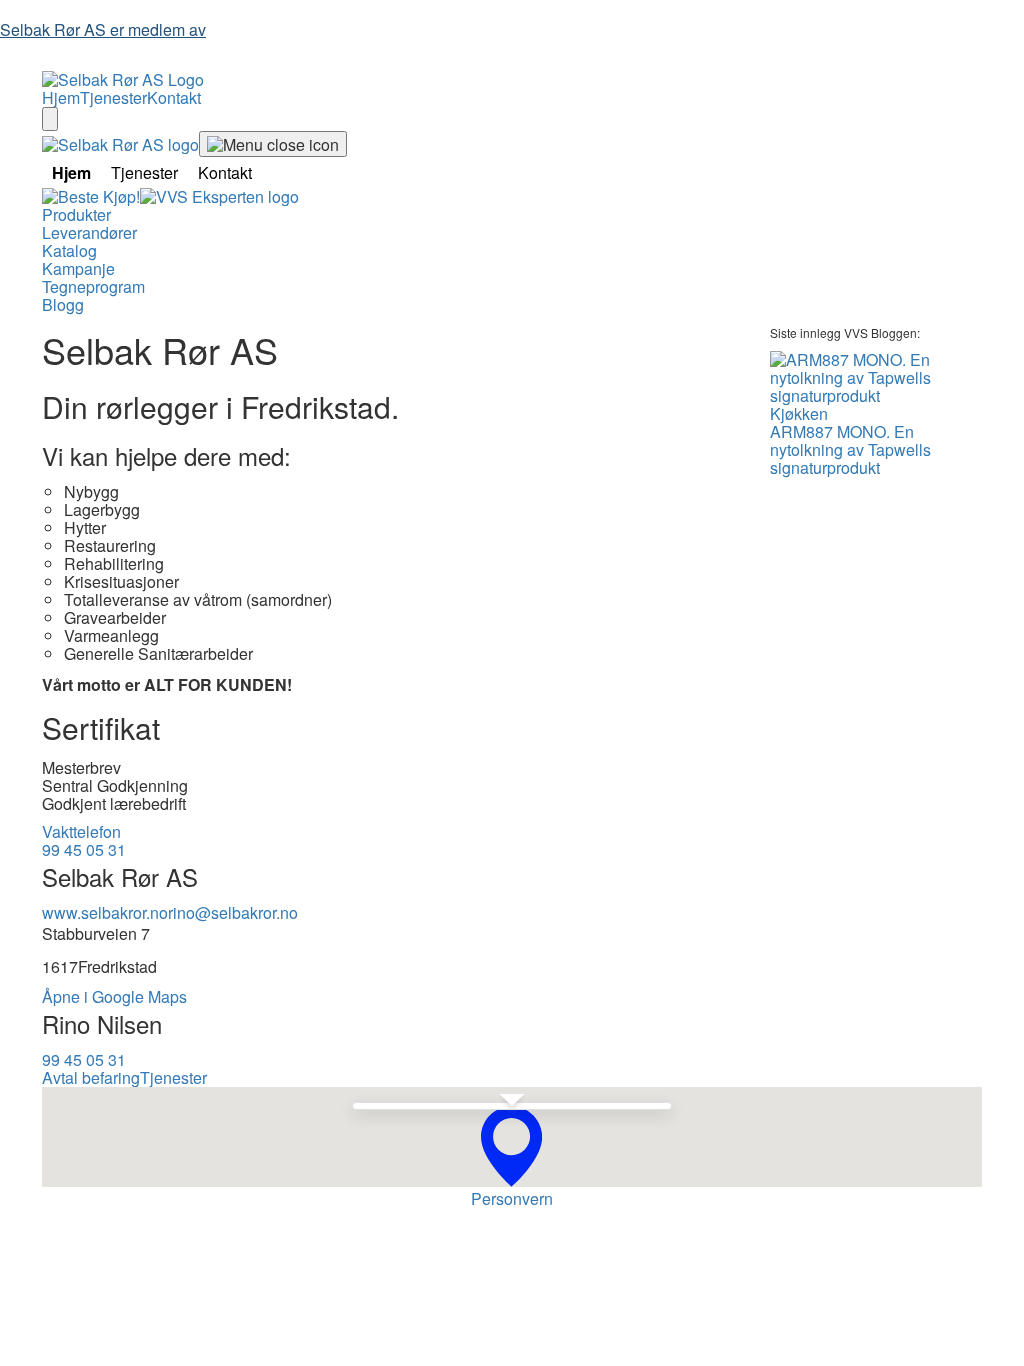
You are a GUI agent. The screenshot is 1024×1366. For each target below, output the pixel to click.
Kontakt (174, 97)
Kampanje (78, 268)
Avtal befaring (91, 1077)
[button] (511, 1146)
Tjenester (113, 97)
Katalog (69, 250)
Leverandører (89, 232)
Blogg (63, 304)
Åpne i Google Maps (114, 996)
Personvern (512, 1198)
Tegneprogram (93, 286)
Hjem (61, 97)
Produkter (76, 214)
